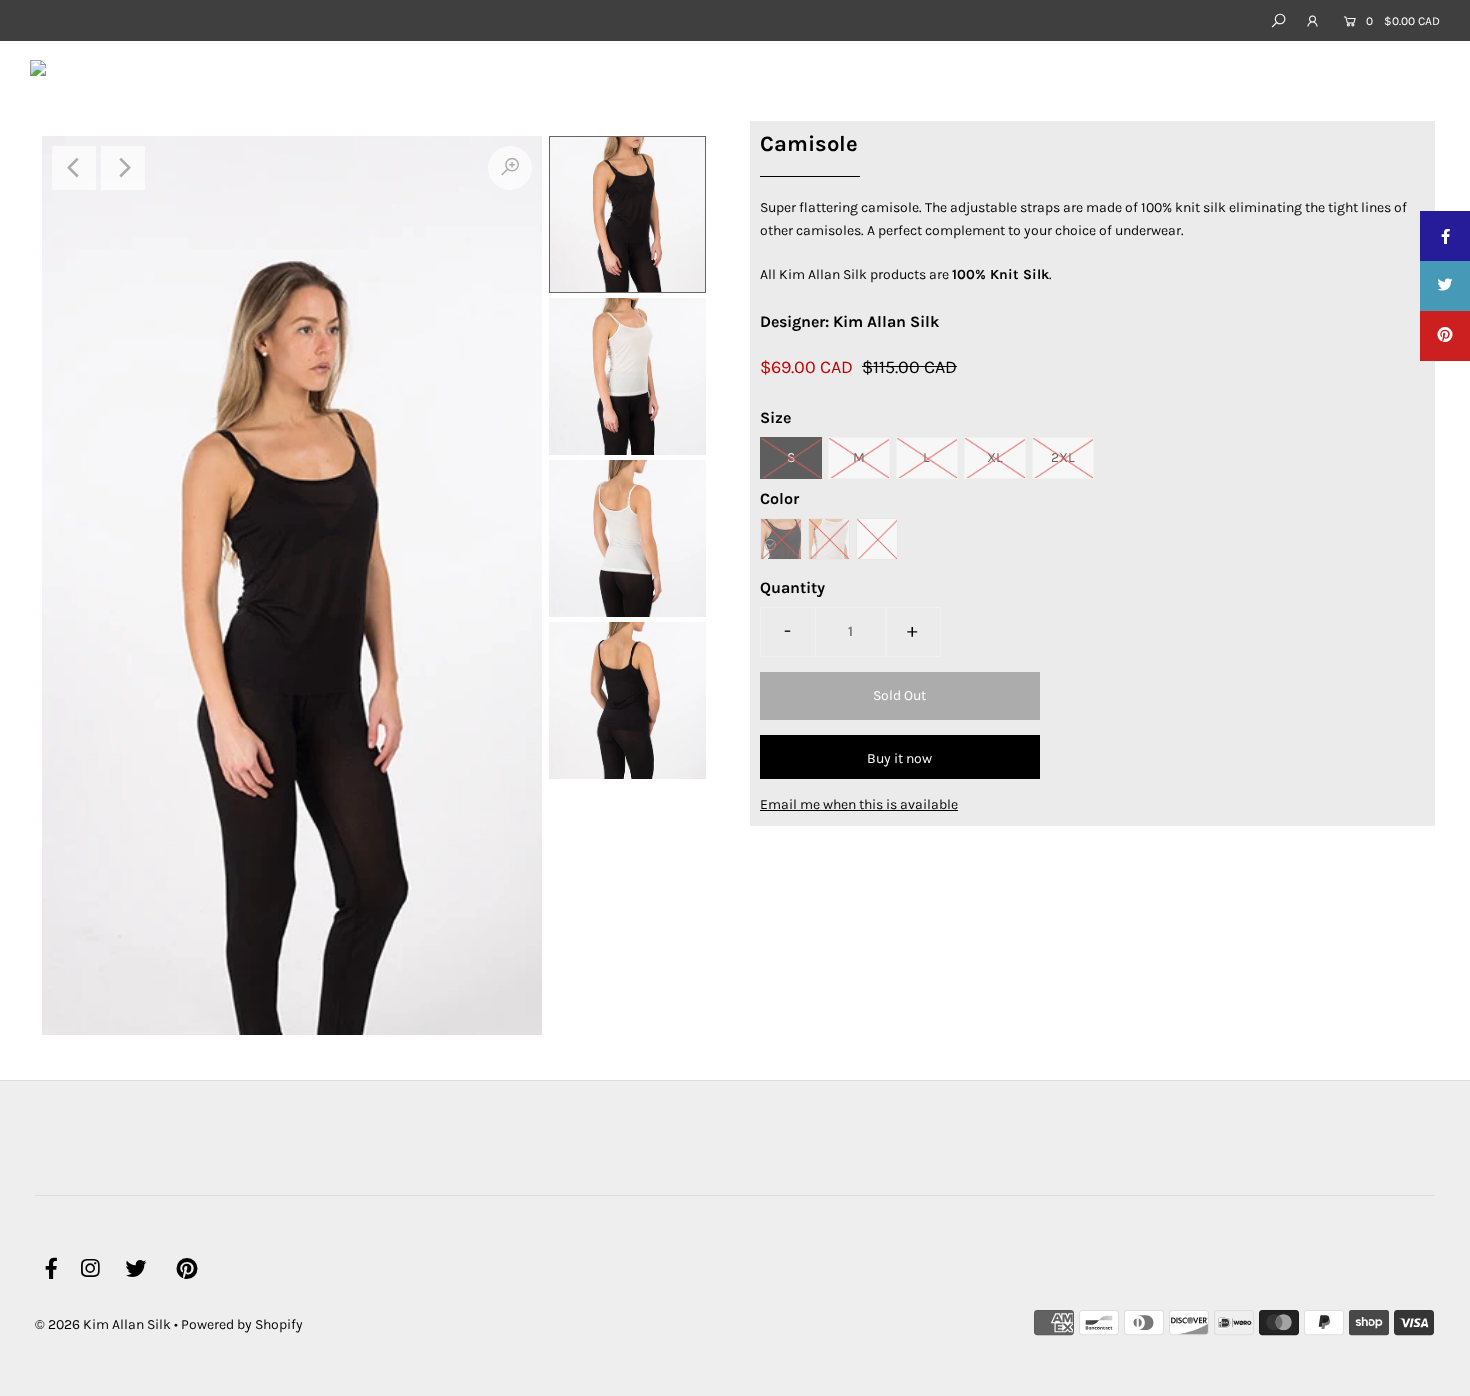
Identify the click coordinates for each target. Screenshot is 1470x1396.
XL (995, 457)
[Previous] (74, 168)
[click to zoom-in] (510, 168)
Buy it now (899, 758)
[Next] (123, 168)
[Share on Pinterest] (1445, 336)
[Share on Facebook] (1445, 236)
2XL (1063, 457)
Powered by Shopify (242, 1324)
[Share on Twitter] (1445, 286)
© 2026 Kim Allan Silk (103, 1324)
